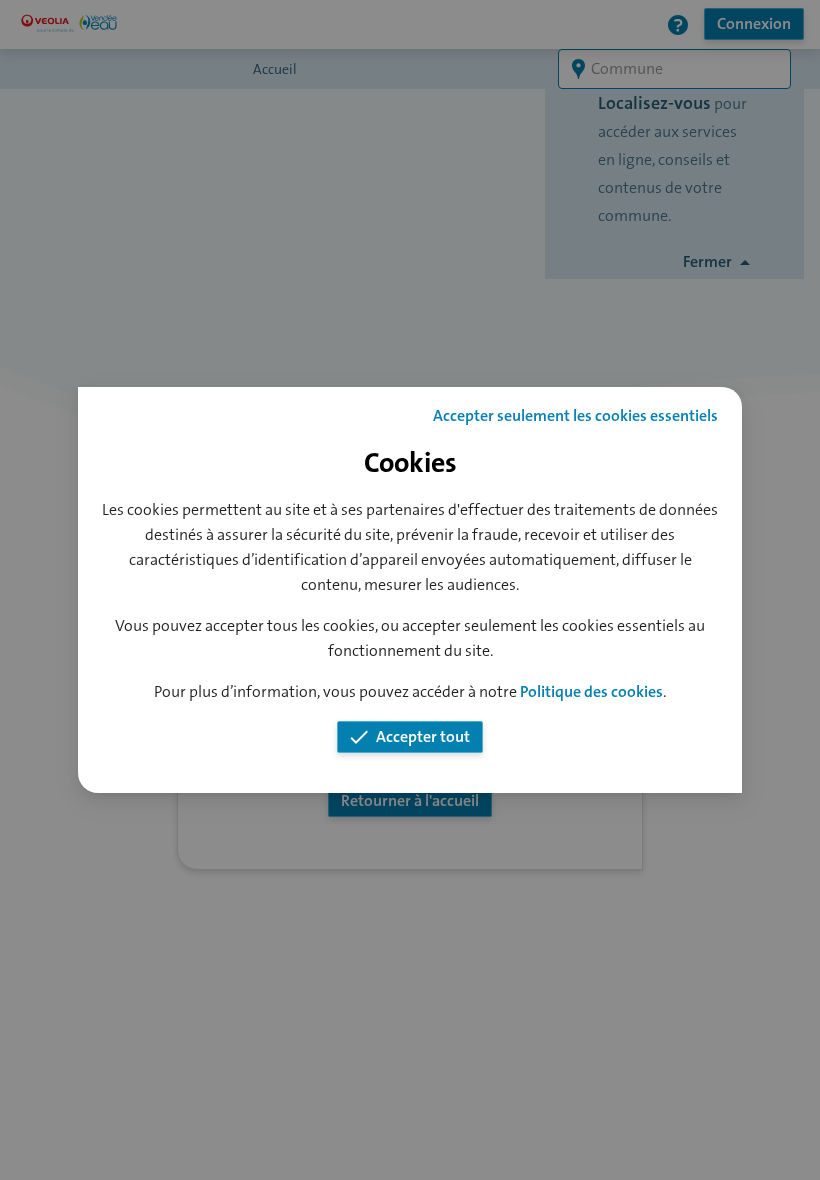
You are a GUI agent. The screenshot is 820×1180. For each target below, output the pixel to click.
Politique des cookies (591, 691)
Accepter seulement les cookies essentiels (575, 415)
